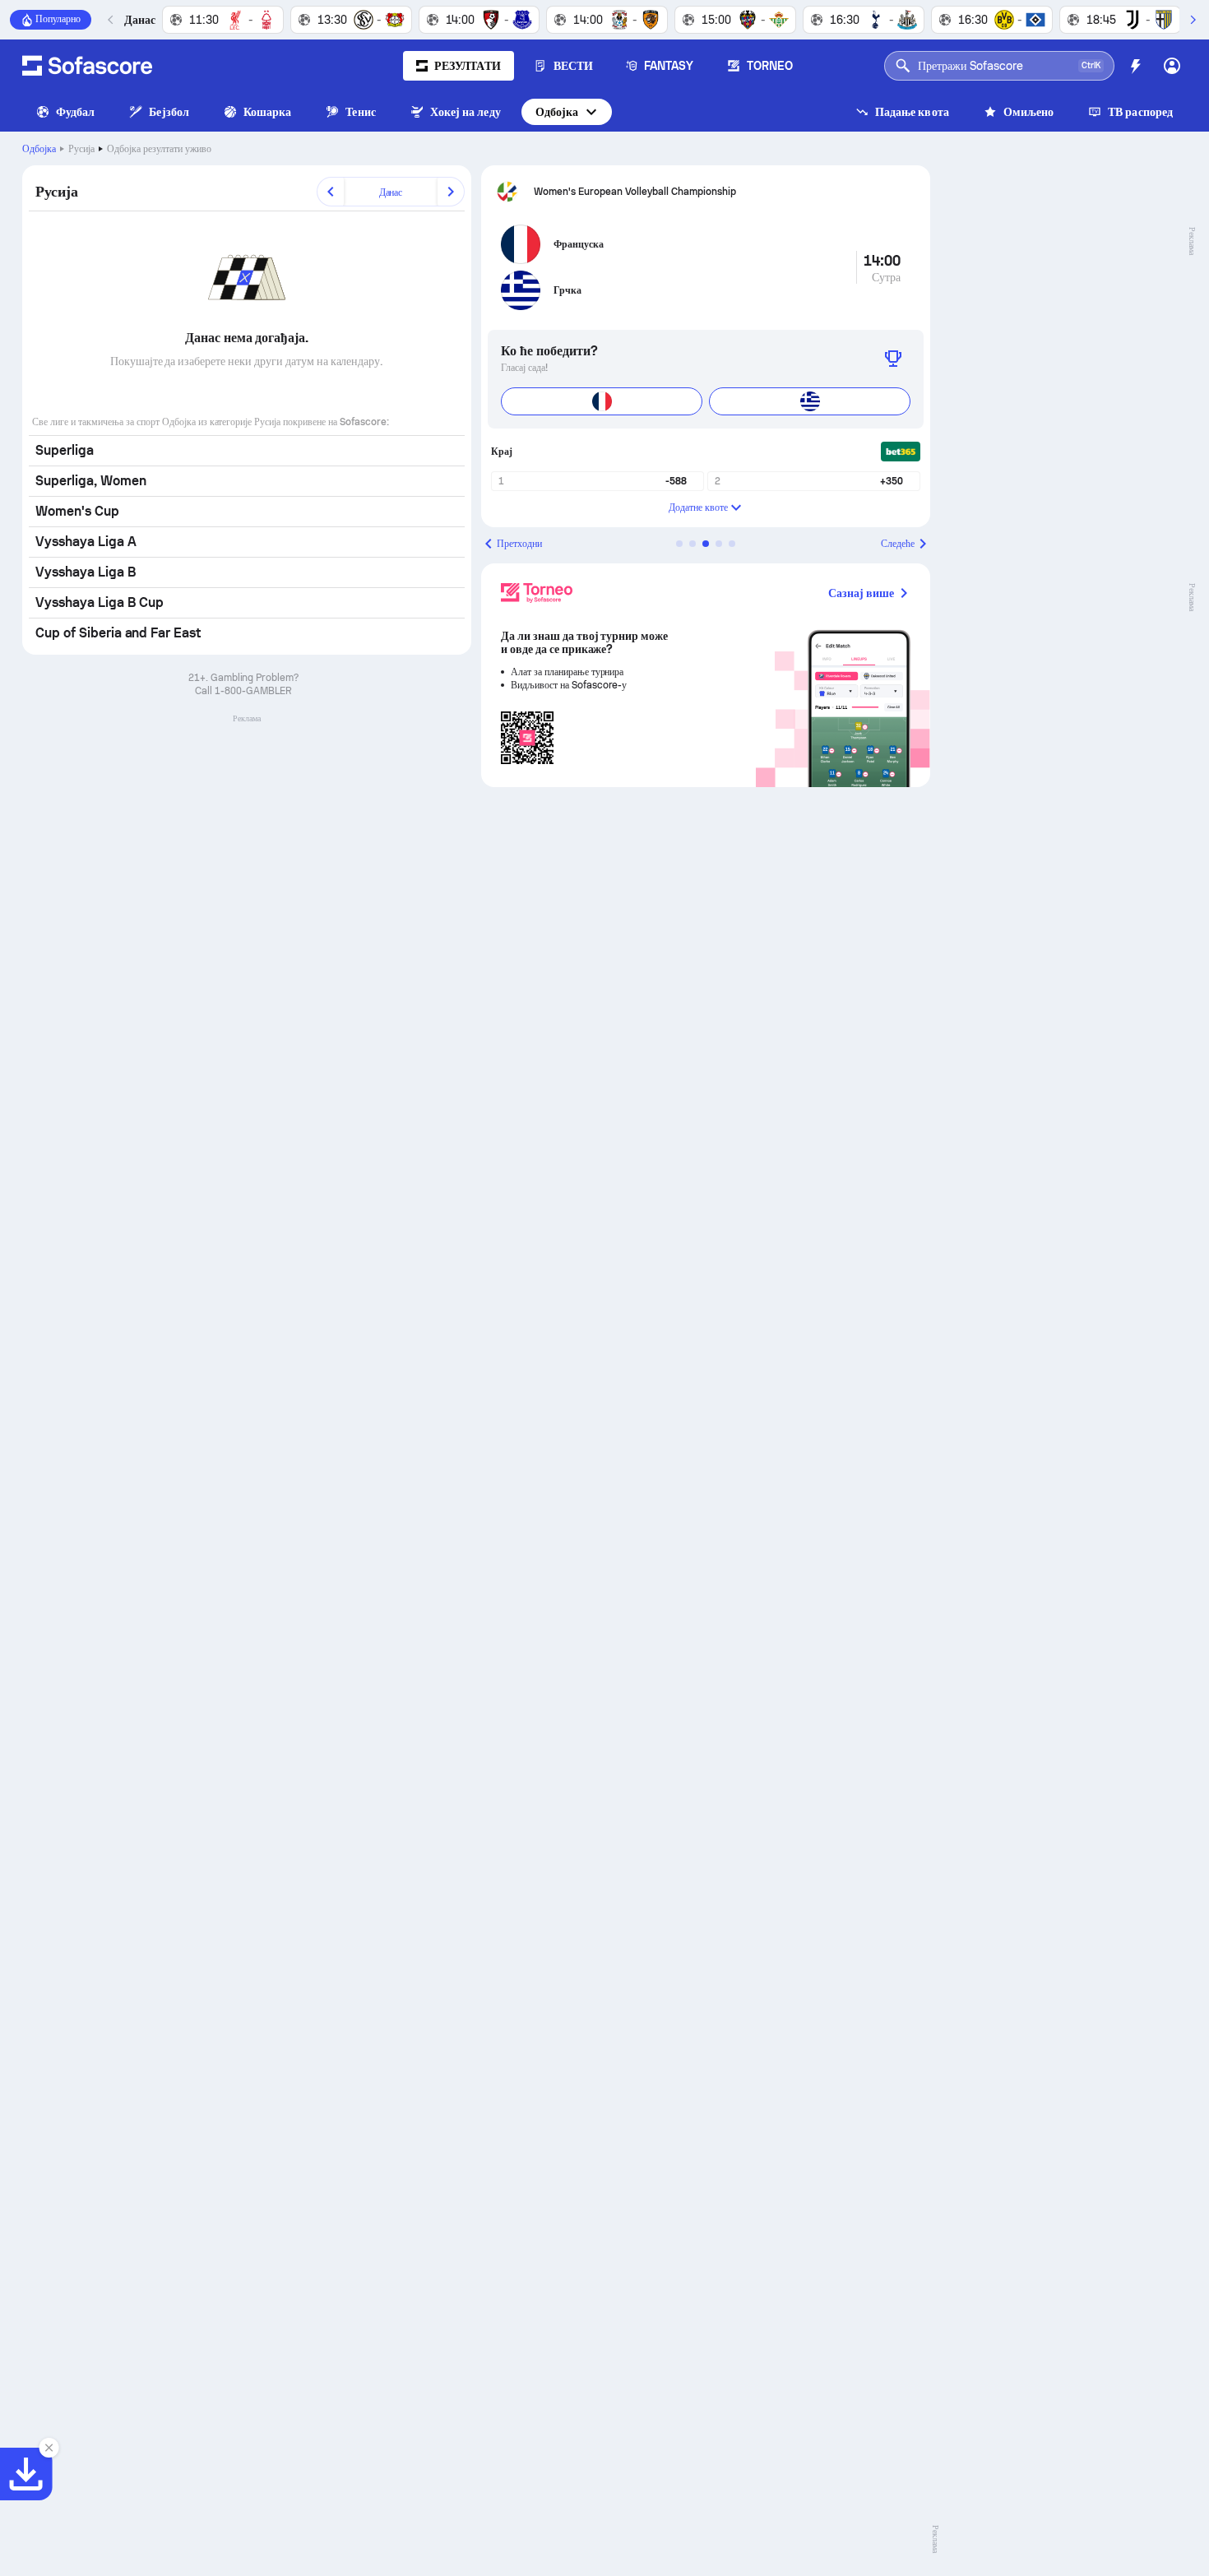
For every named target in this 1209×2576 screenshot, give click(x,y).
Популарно (58, 19)
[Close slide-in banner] (49, 2448)
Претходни (519, 544)
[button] (679, 544)
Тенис (360, 112)
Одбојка (557, 112)
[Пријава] (1172, 66)
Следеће (898, 544)
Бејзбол (169, 112)
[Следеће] (1193, 20)
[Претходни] (111, 20)
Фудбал (75, 112)
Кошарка (268, 112)
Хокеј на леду (466, 112)
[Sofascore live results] (87, 66)
